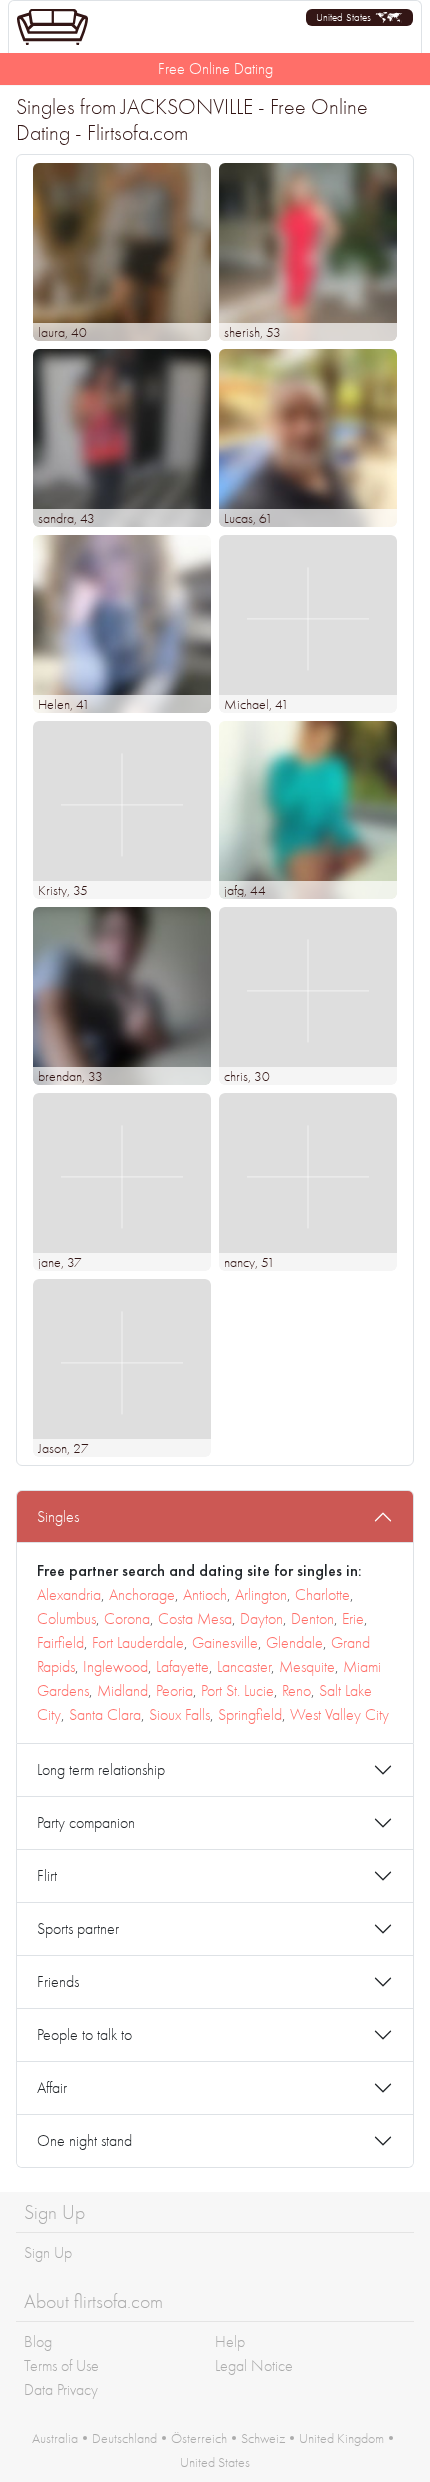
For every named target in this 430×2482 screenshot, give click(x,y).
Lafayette (182, 1666)
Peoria (174, 1690)
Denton (312, 1618)
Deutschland (124, 2438)
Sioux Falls (179, 1714)
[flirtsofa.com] (52, 27)
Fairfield (60, 1642)
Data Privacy (61, 2389)
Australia (55, 2438)
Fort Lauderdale (138, 1642)
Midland (122, 1690)
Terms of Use (61, 2365)
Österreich (199, 2438)
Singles (58, 1516)
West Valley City (339, 1714)
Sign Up (48, 2252)
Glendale (294, 1642)
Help (230, 2341)
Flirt (47, 1875)
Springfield (250, 1714)
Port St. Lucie (237, 1690)
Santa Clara (105, 1714)
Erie (353, 1618)
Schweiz (263, 2438)
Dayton (261, 1618)
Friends (58, 1981)
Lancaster (244, 1666)
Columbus (66, 1618)
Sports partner (78, 1928)
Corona (127, 1618)
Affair (52, 2087)
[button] (359, 17)
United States (215, 2462)
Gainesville (225, 1642)
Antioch (205, 1594)
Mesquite (307, 1666)
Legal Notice (254, 2365)
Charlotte (322, 1594)
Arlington (261, 1594)
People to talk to (84, 2034)
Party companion (86, 1822)
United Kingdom (341, 2438)
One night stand (84, 2140)
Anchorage (142, 1594)
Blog (38, 2341)
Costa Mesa (195, 1618)
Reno (296, 1690)
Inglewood (115, 1666)
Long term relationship (101, 1769)
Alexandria (69, 1594)
